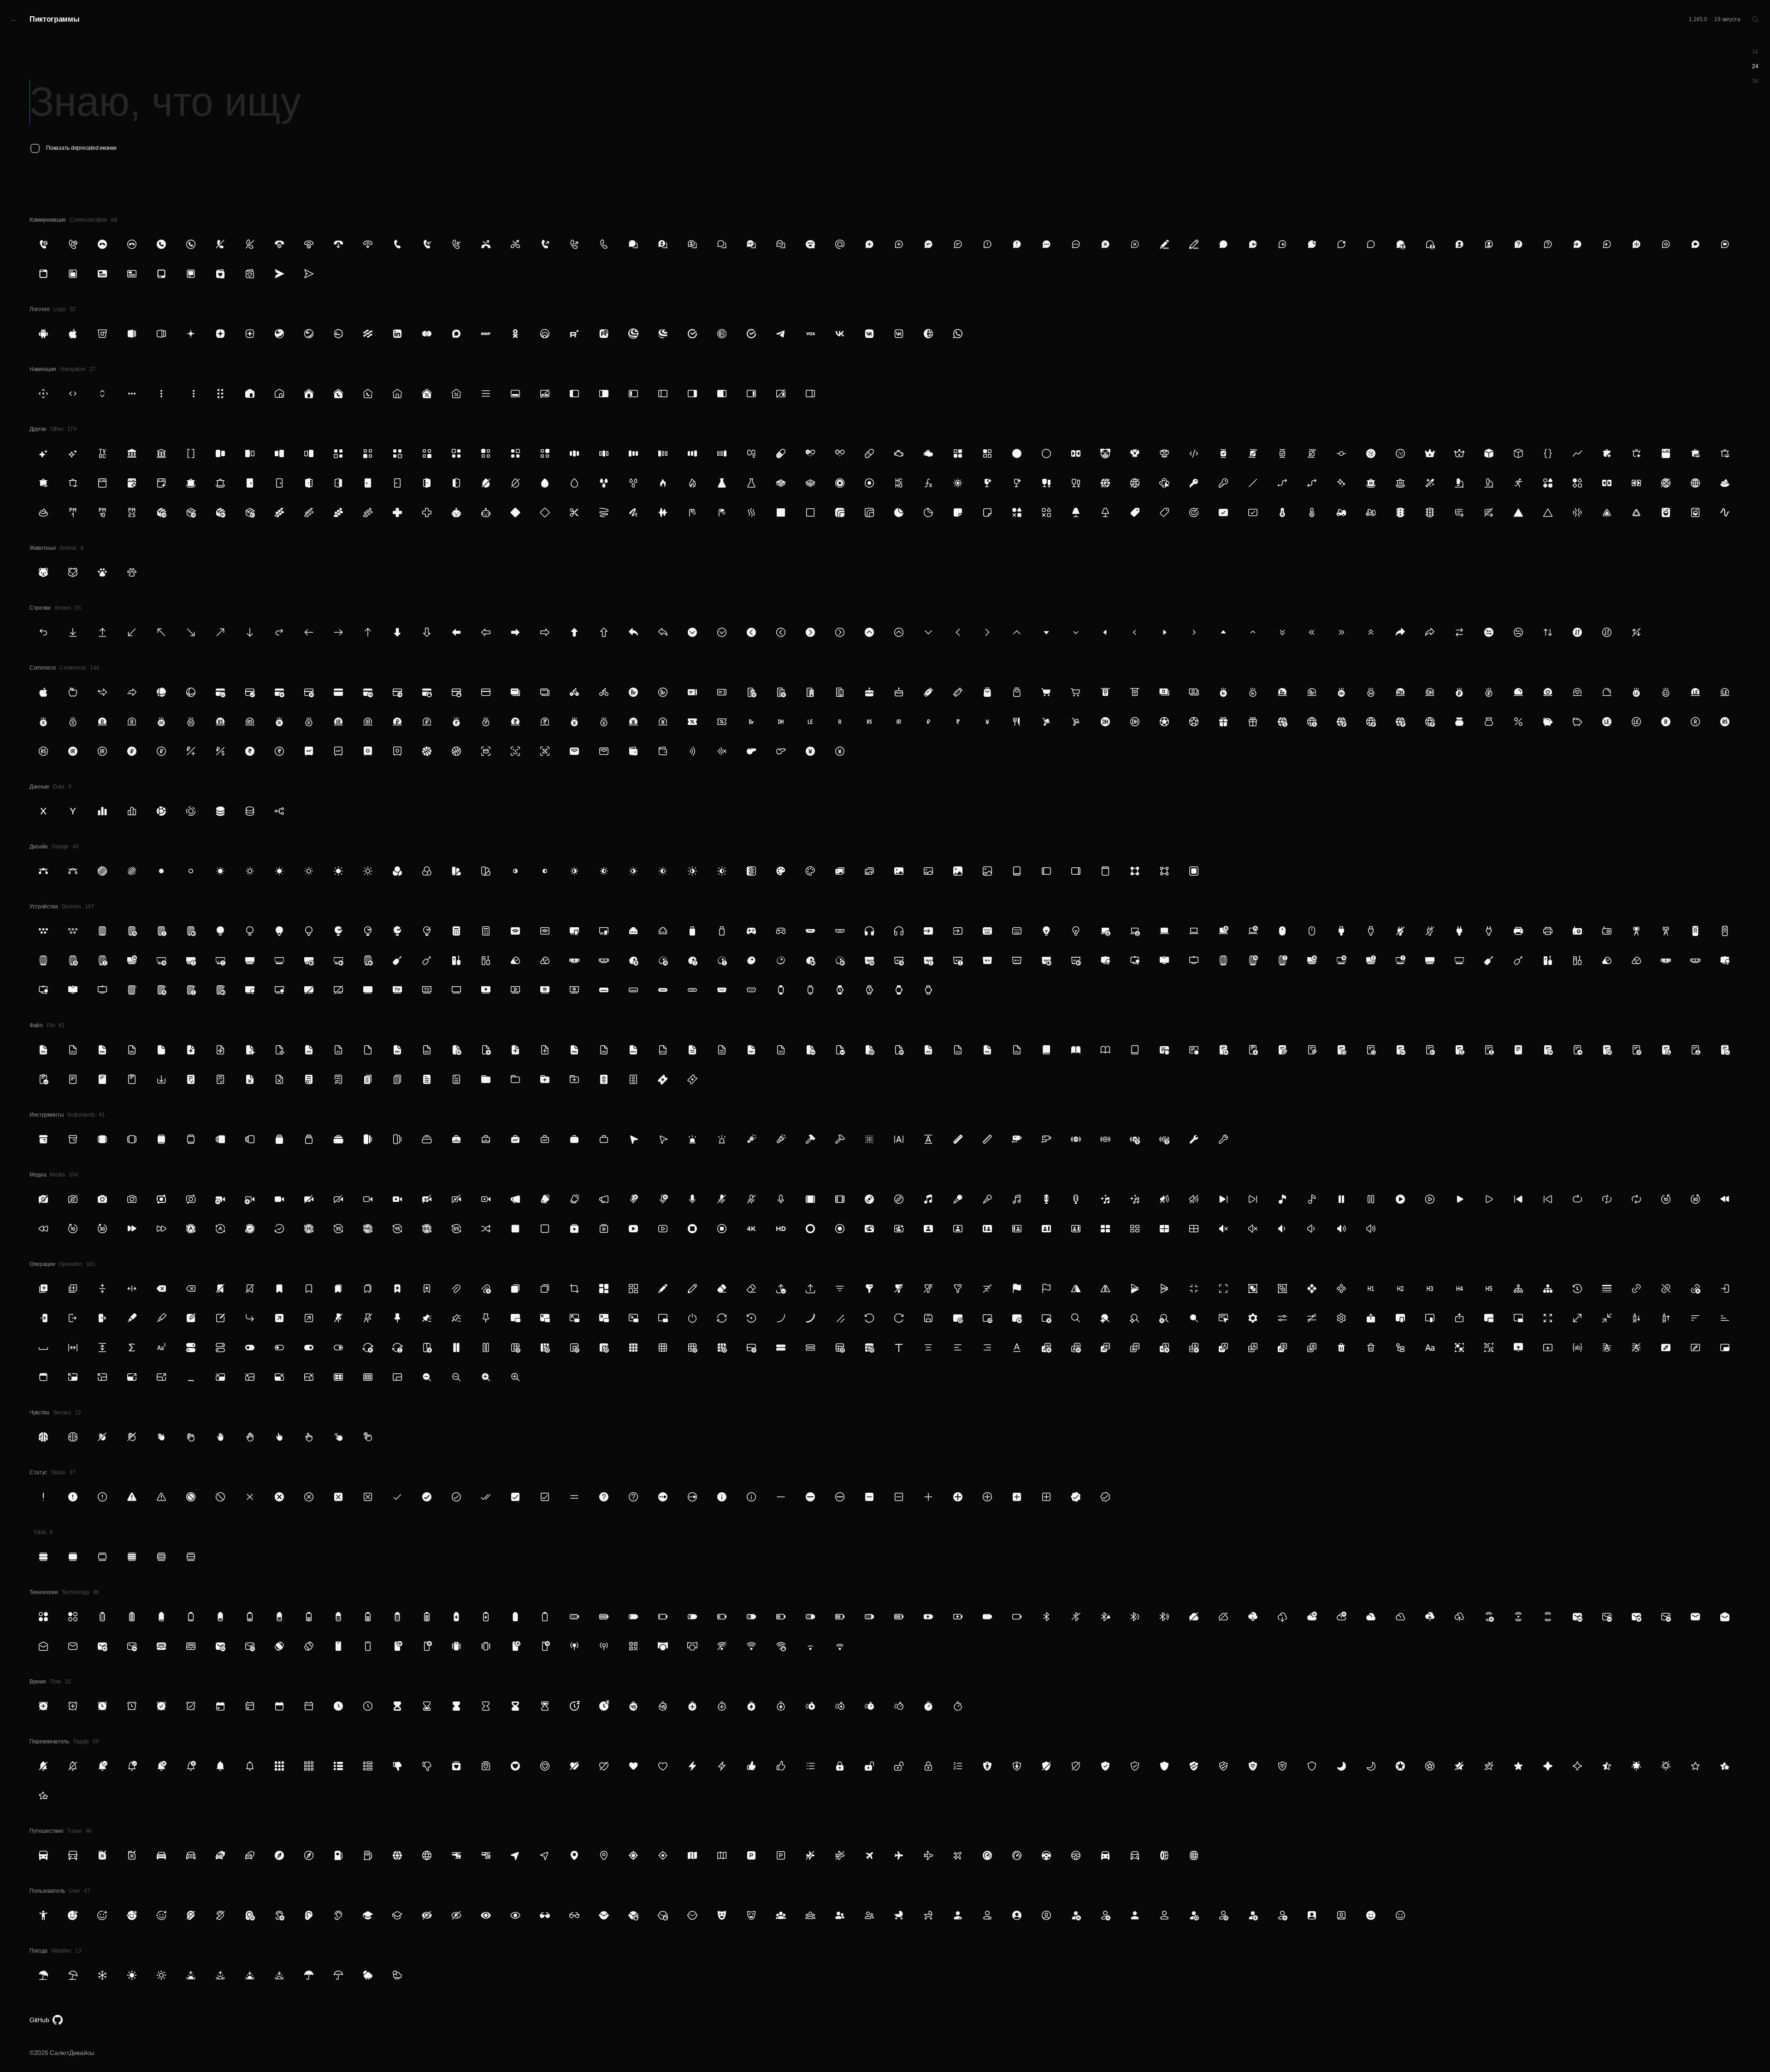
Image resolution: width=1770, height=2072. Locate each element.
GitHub (39, 2020)
